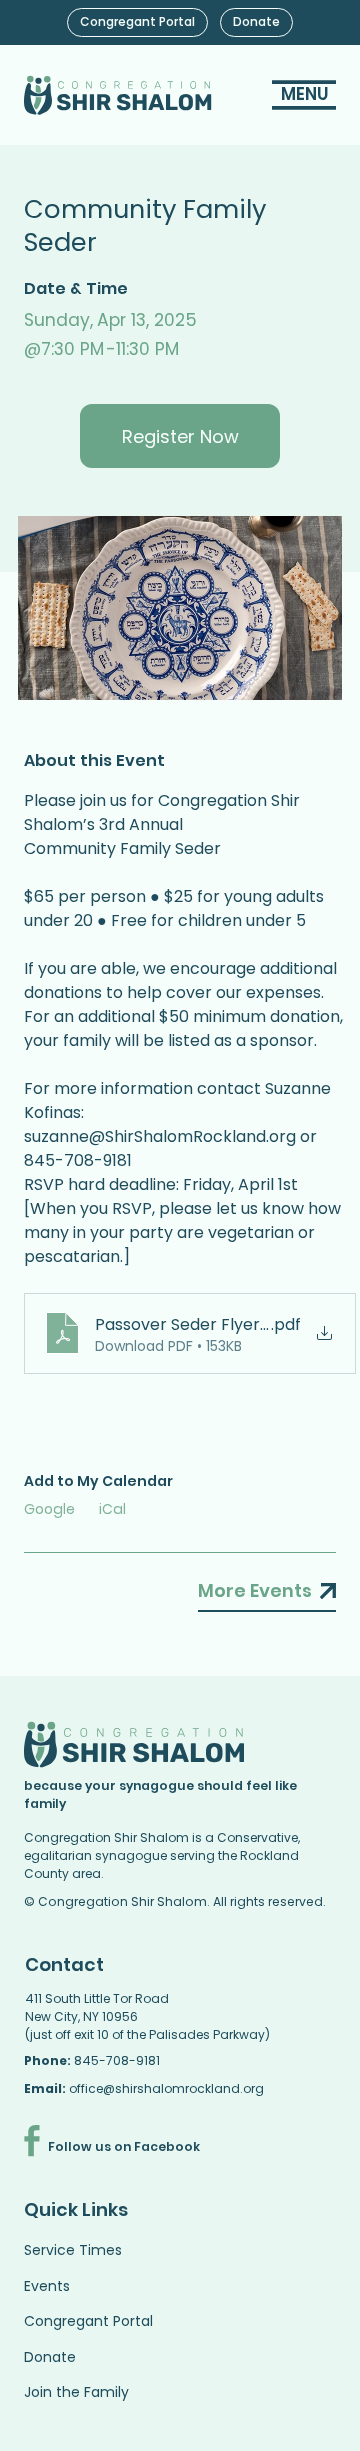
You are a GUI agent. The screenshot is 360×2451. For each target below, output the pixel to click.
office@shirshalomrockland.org (166, 2088)
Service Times (73, 2250)
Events (47, 2286)
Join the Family (76, 2392)
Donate (50, 2357)
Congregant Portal (88, 2321)
